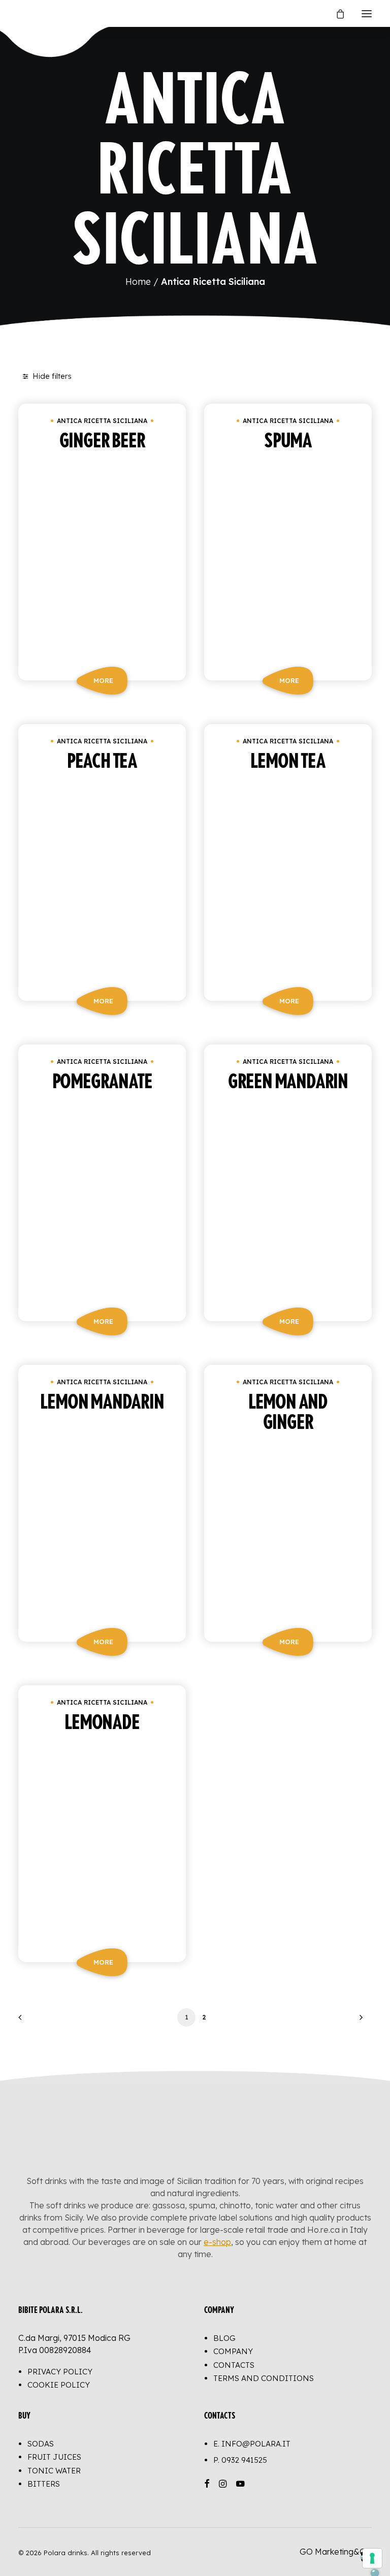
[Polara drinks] (29, 13)
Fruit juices (54, 2457)
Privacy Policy (60, 2372)
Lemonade (102, 1723)
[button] (367, 13)
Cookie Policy (59, 2385)
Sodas (41, 2444)
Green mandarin (288, 1082)
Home (138, 282)
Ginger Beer (102, 441)
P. (240, 2460)
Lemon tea (288, 762)
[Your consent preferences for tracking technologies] (372, 2558)
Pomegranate (102, 1082)
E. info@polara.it (252, 2444)
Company (233, 2351)
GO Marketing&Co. (336, 2552)
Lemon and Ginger (288, 1413)
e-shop (217, 2242)
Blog (224, 2338)
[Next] (358, 2021)
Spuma (288, 441)
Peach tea (102, 762)
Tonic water (54, 2471)
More (103, 680)
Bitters (44, 2484)
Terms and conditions (264, 2378)
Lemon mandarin (102, 1403)
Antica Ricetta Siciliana (102, 421)
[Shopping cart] (336, 14)
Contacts (234, 2365)
